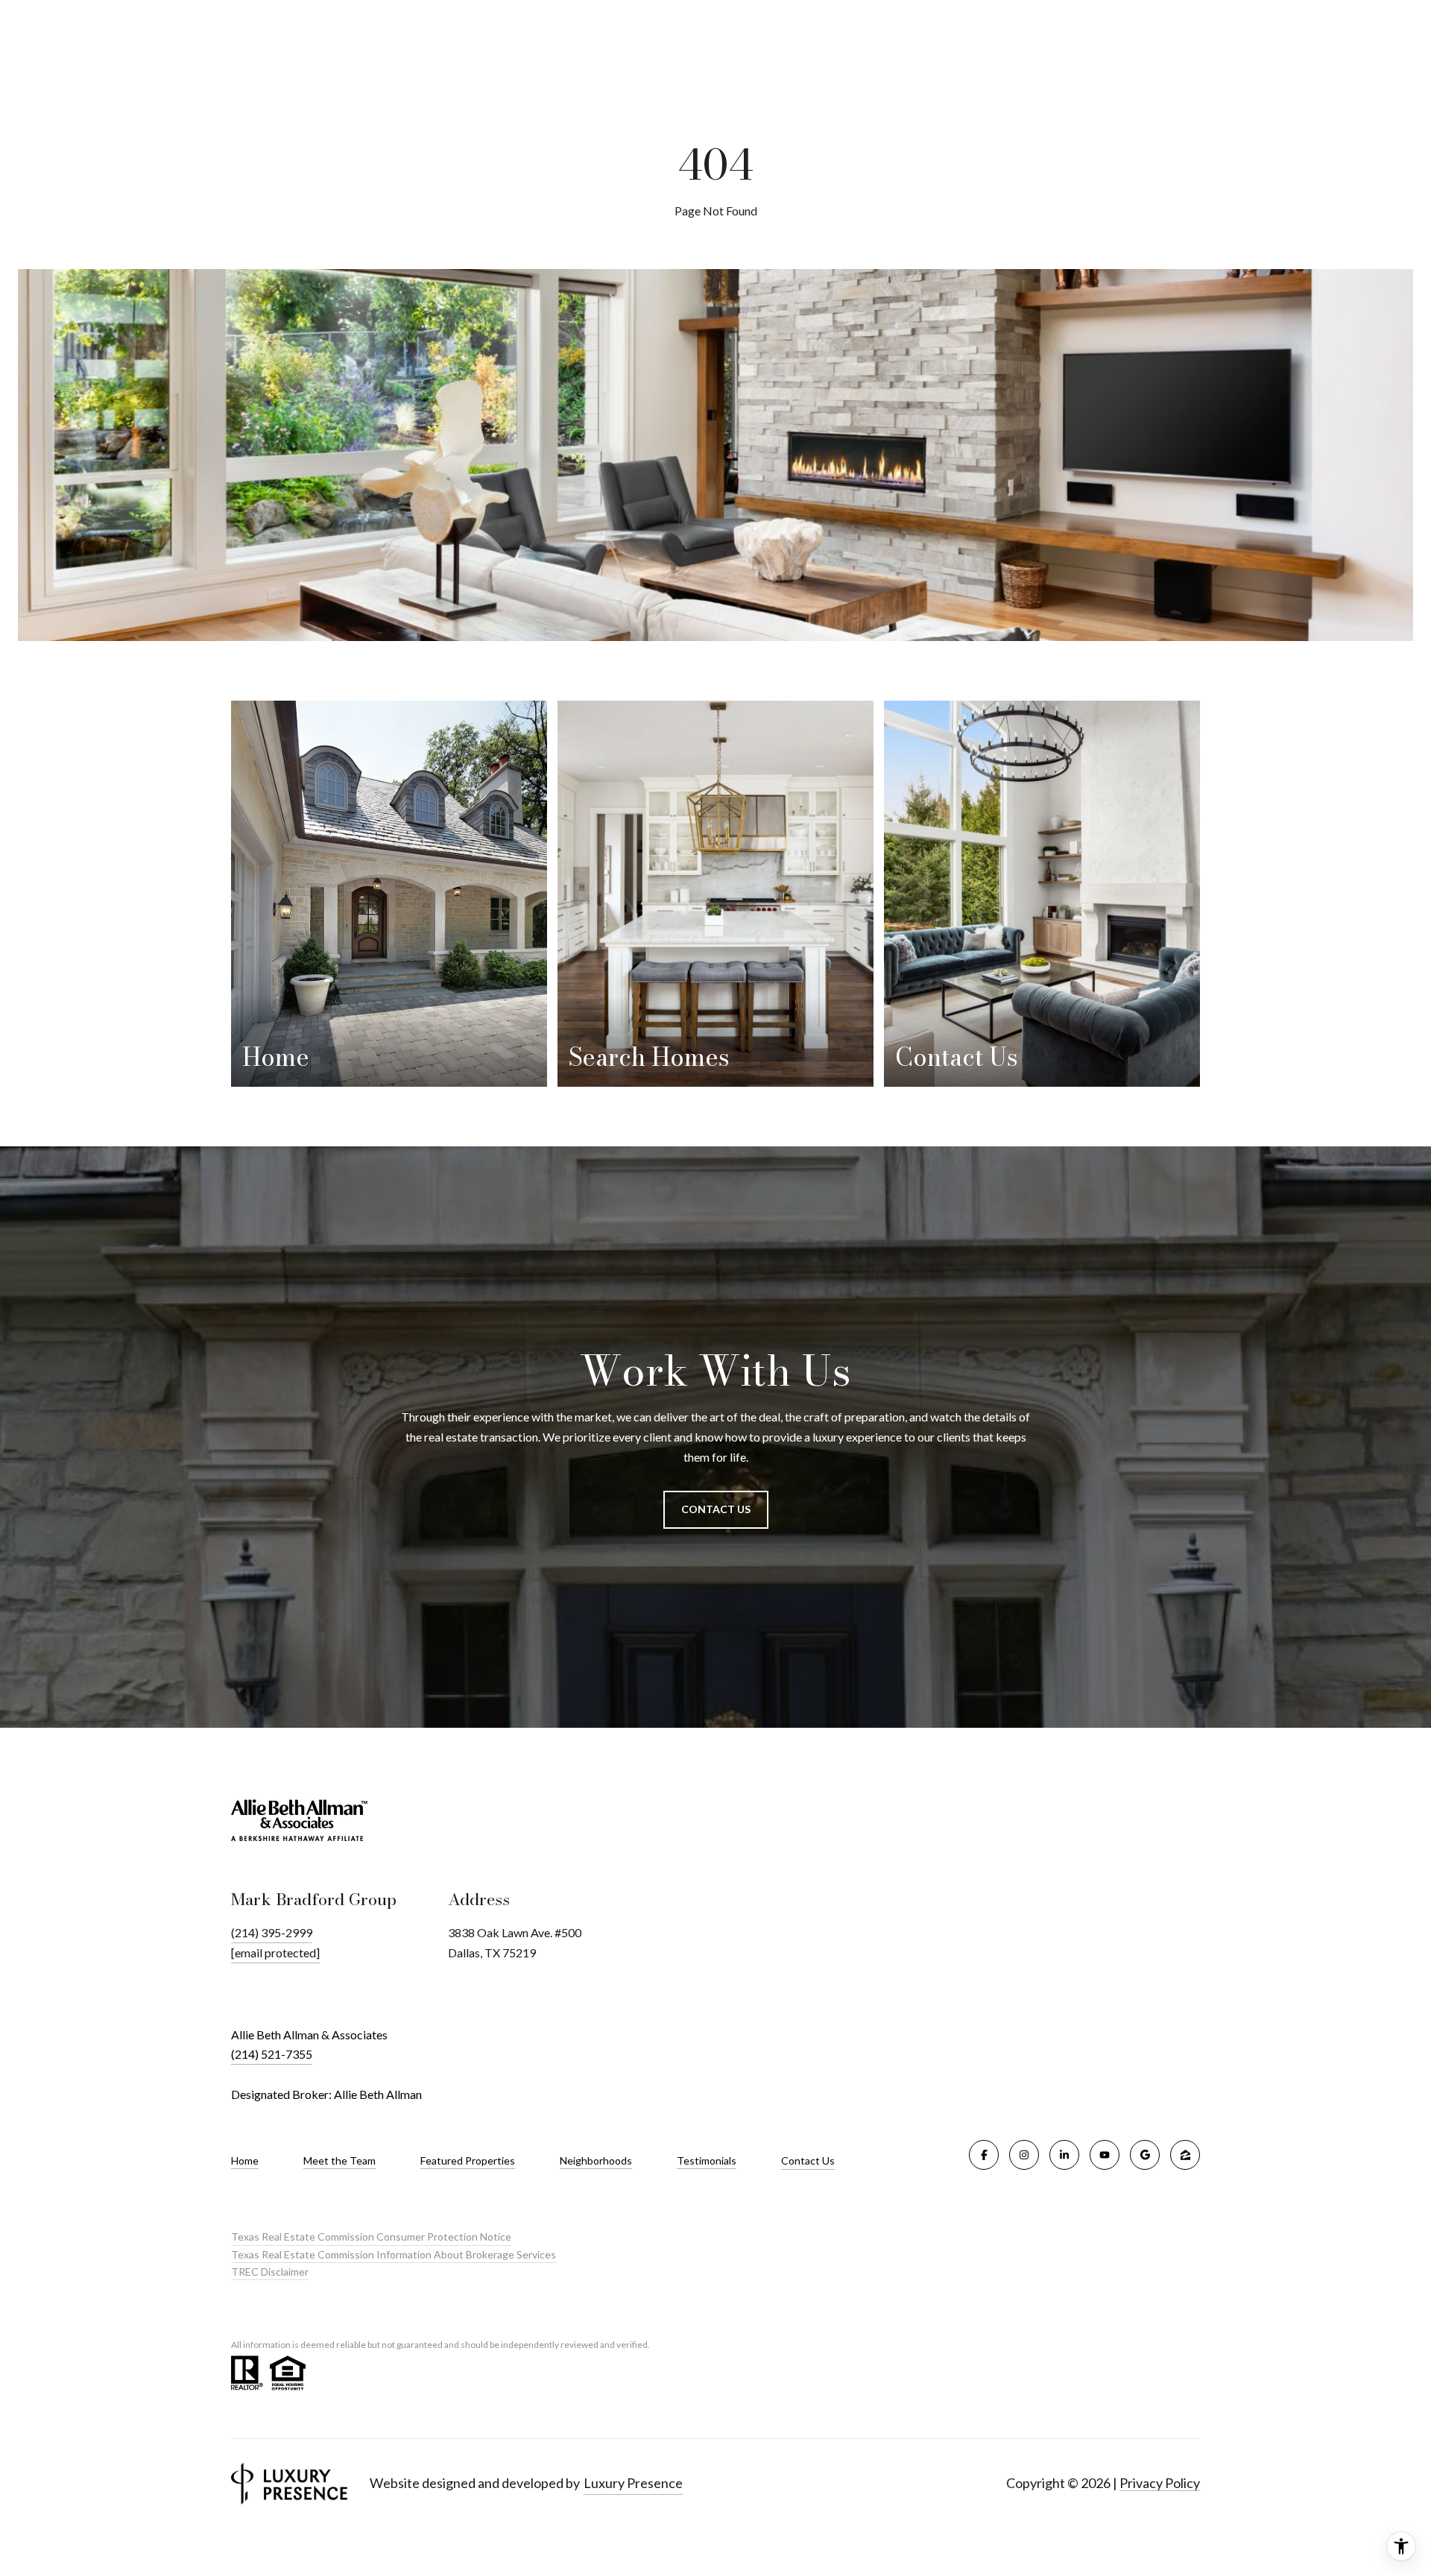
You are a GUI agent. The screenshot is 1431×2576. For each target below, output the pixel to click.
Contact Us (808, 2161)
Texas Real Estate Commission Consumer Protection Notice (371, 2236)
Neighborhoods (596, 2161)
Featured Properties (468, 2161)
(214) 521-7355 (272, 2054)
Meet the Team (339, 2161)
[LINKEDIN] (1064, 2155)
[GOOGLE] (1145, 2155)
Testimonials (707, 2161)
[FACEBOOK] (984, 2155)
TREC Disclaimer (270, 2272)
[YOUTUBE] (1105, 2155)
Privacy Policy (1160, 2483)
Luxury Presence (633, 2483)
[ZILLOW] (1185, 2155)
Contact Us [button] (716, 1509)
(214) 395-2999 (272, 1932)
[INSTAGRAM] (1024, 2155)
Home (245, 2161)
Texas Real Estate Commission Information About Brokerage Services (394, 2254)
